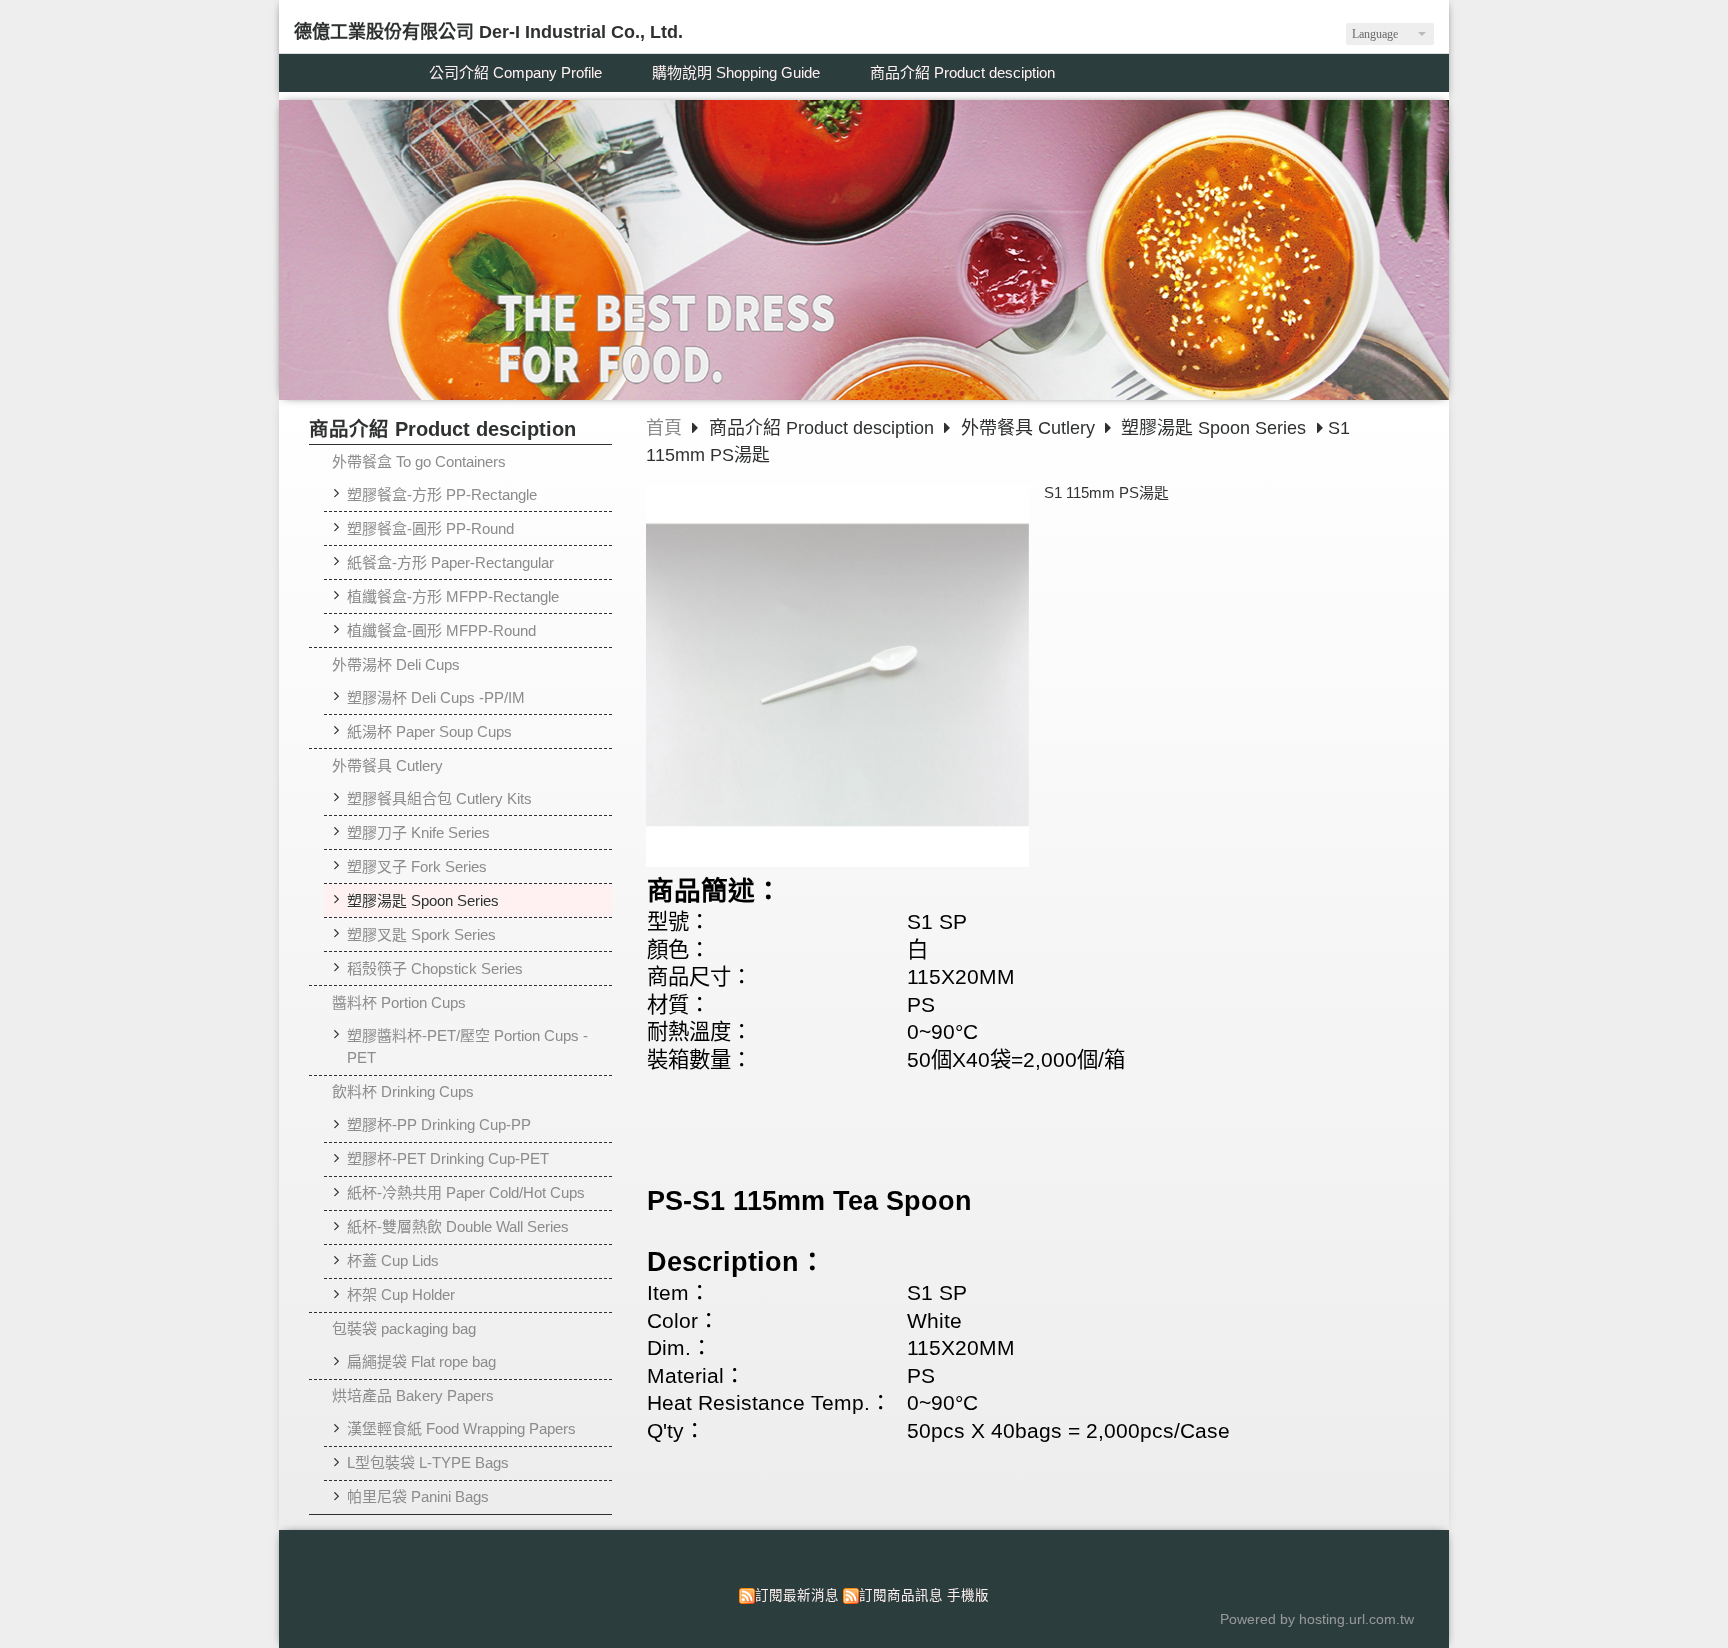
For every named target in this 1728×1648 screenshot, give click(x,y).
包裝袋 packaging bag (404, 1328)
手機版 (968, 1595)
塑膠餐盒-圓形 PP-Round (430, 528)
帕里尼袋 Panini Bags (418, 1496)
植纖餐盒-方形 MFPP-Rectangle (453, 596)
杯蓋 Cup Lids (393, 1260)
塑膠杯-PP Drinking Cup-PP (439, 1124)
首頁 (664, 428)
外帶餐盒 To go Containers (419, 461)
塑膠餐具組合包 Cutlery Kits (439, 798)
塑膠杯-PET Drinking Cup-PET (448, 1158)
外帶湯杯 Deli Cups (396, 664)
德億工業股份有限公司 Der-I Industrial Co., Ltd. (488, 32)
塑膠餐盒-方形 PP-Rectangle (442, 494)
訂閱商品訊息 (901, 1595)
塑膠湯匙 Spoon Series (423, 900)
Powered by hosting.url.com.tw (1317, 1619)
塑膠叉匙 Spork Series (421, 934)
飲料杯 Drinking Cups (403, 1091)
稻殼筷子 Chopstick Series (435, 968)
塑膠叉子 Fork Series (417, 866)
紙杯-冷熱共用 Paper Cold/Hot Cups (466, 1192)
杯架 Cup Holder (401, 1294)
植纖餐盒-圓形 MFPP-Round (441, 630)
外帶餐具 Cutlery (387, 765)
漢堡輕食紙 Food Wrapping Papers (461, 1428)
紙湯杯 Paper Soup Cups (429, 731)
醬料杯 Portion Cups (399, 1002)
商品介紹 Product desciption (824, 428)
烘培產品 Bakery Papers (413, 1395)
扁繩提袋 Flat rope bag (421, 1361)
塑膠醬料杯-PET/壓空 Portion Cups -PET (467, 1047)
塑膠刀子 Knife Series (418, 832)
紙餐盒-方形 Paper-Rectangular (450, 562)
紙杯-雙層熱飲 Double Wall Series (458, 1226)
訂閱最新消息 (797, 1595)
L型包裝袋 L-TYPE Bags (428, 1462)
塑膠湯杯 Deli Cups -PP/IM (436, 697)
